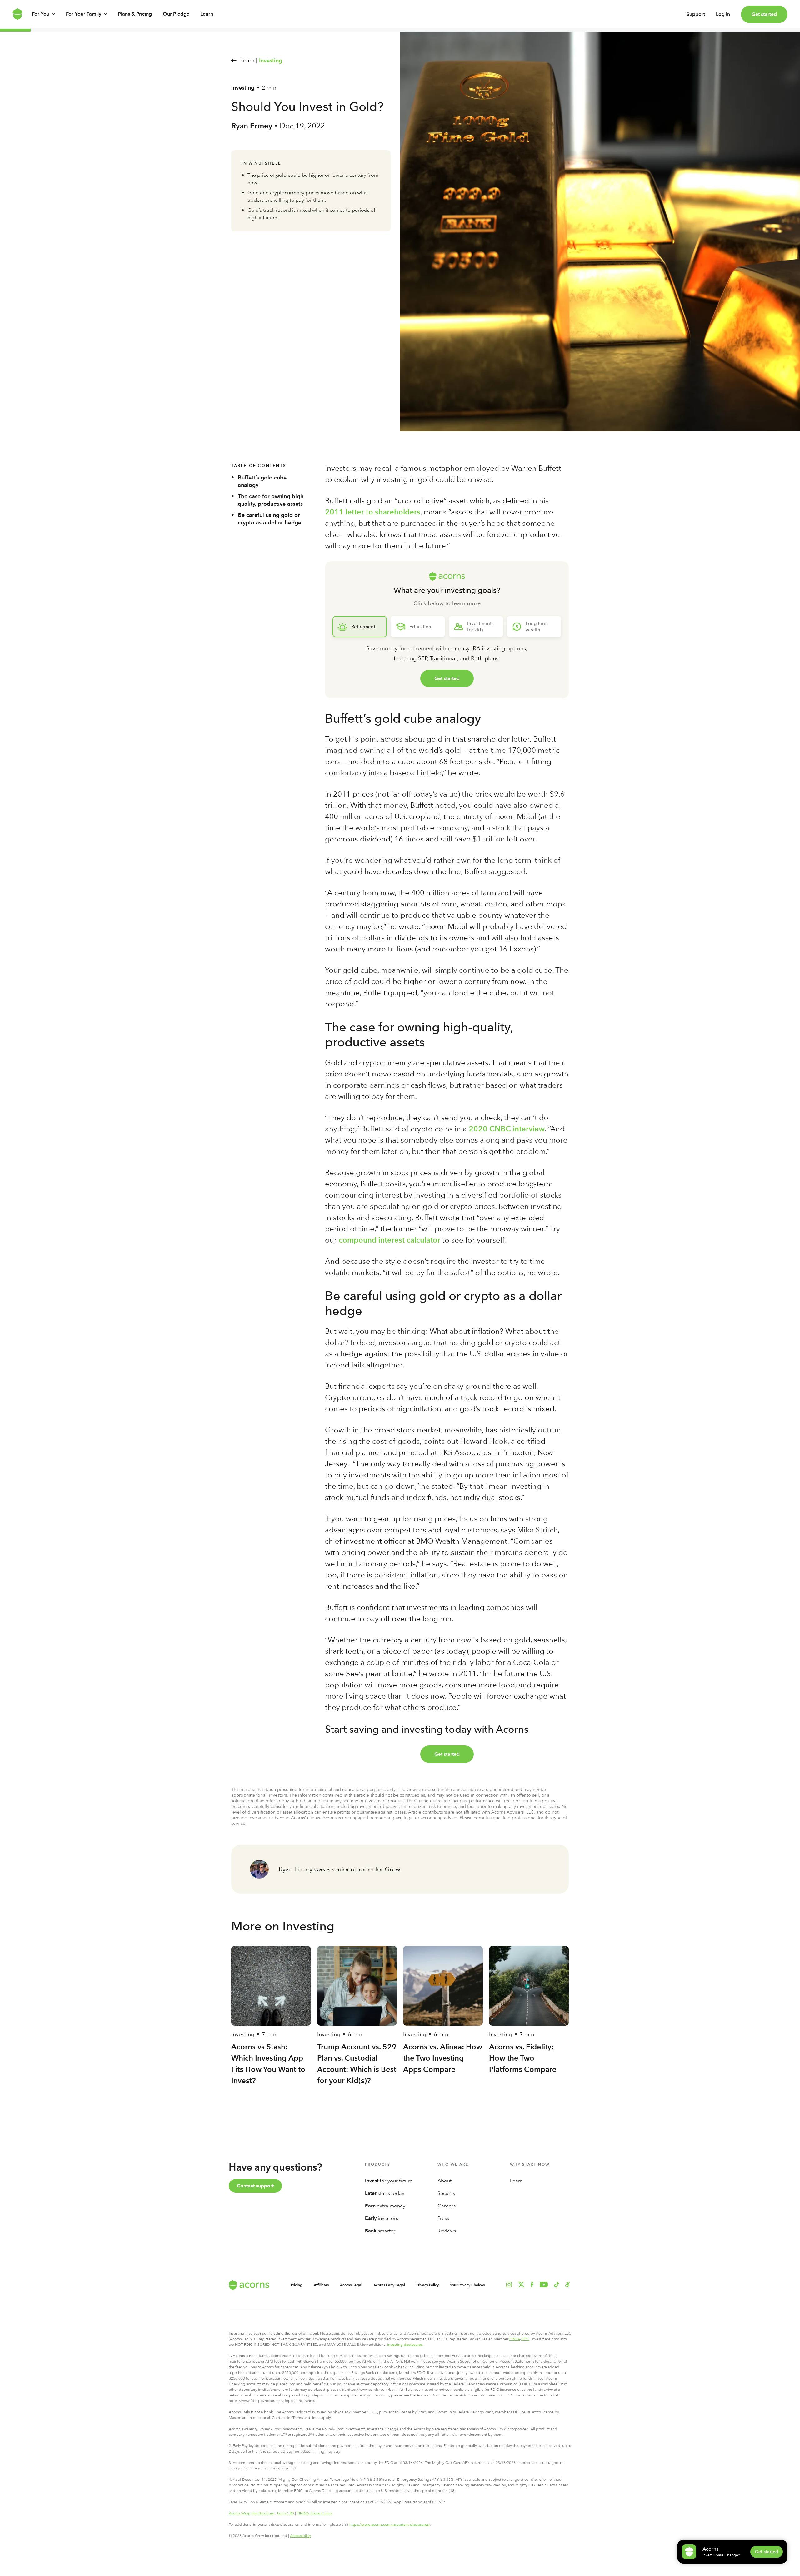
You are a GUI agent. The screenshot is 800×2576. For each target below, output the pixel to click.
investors (382, 2218)
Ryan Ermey (252, 126)
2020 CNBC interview (507, 1129)
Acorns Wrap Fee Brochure (252, 2513)
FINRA (515, 2339)
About (445, 2181)
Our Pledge (176, 14)
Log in (723, 14)
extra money (385, 2206)
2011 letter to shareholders (373, 512)
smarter (380, 2231)
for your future (389, 2181)
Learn (207, 14)
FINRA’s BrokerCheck (315, 2513)
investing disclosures (405, 2345)
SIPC (525, 2339)
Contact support (255, 2186)
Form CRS (286, 2513)
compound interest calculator (390, 1240)
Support (696, 14)
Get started (764, 14)
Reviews (447, 2231)
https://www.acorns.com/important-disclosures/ (390, 2524)
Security (447, 2193)
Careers (447, 2206)
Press (443, 2218)
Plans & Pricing (135, 14)
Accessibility (300, 2536)
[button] (568, 2285)
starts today (385, 2193)
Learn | (249, 60)
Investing (271, 61)
